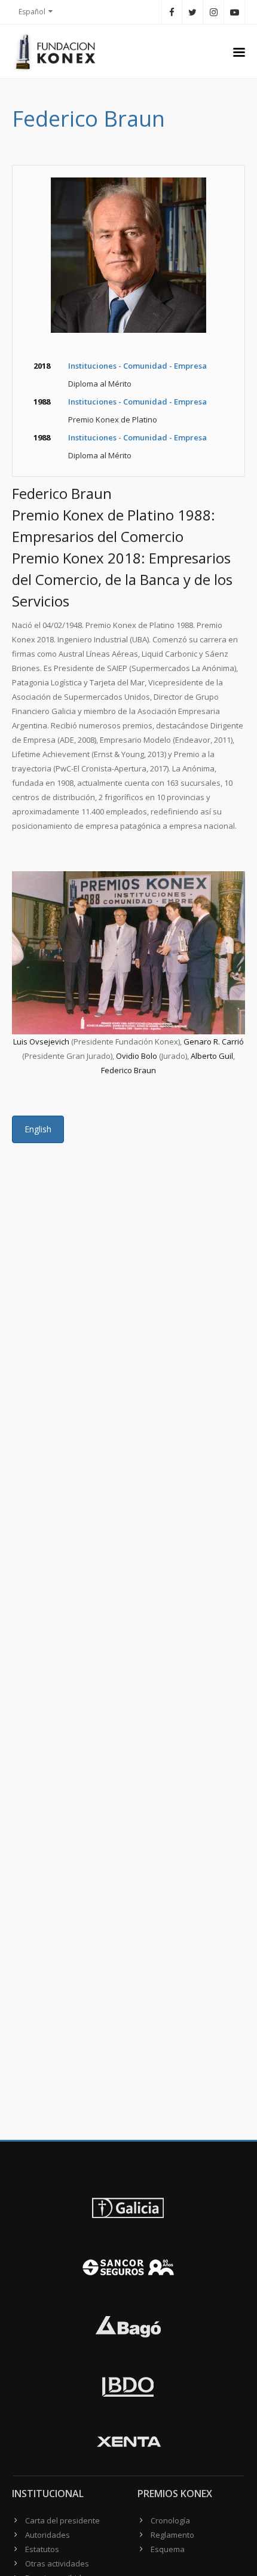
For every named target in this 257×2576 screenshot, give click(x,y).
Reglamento (172, 2535)
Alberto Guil (212, 1056)
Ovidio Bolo (137, 1056)
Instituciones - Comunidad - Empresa (137, 366)
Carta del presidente (62, 2520)
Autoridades (48, 2535)
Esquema (168, 2549)
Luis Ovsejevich (41, 1042)
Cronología (170, 2520)
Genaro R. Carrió (214, 1042)
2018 (42, 366)
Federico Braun (128, 1070)
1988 (42, 402)
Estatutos (42, 2549)
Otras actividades (57, 2563)
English (38, 1129)
